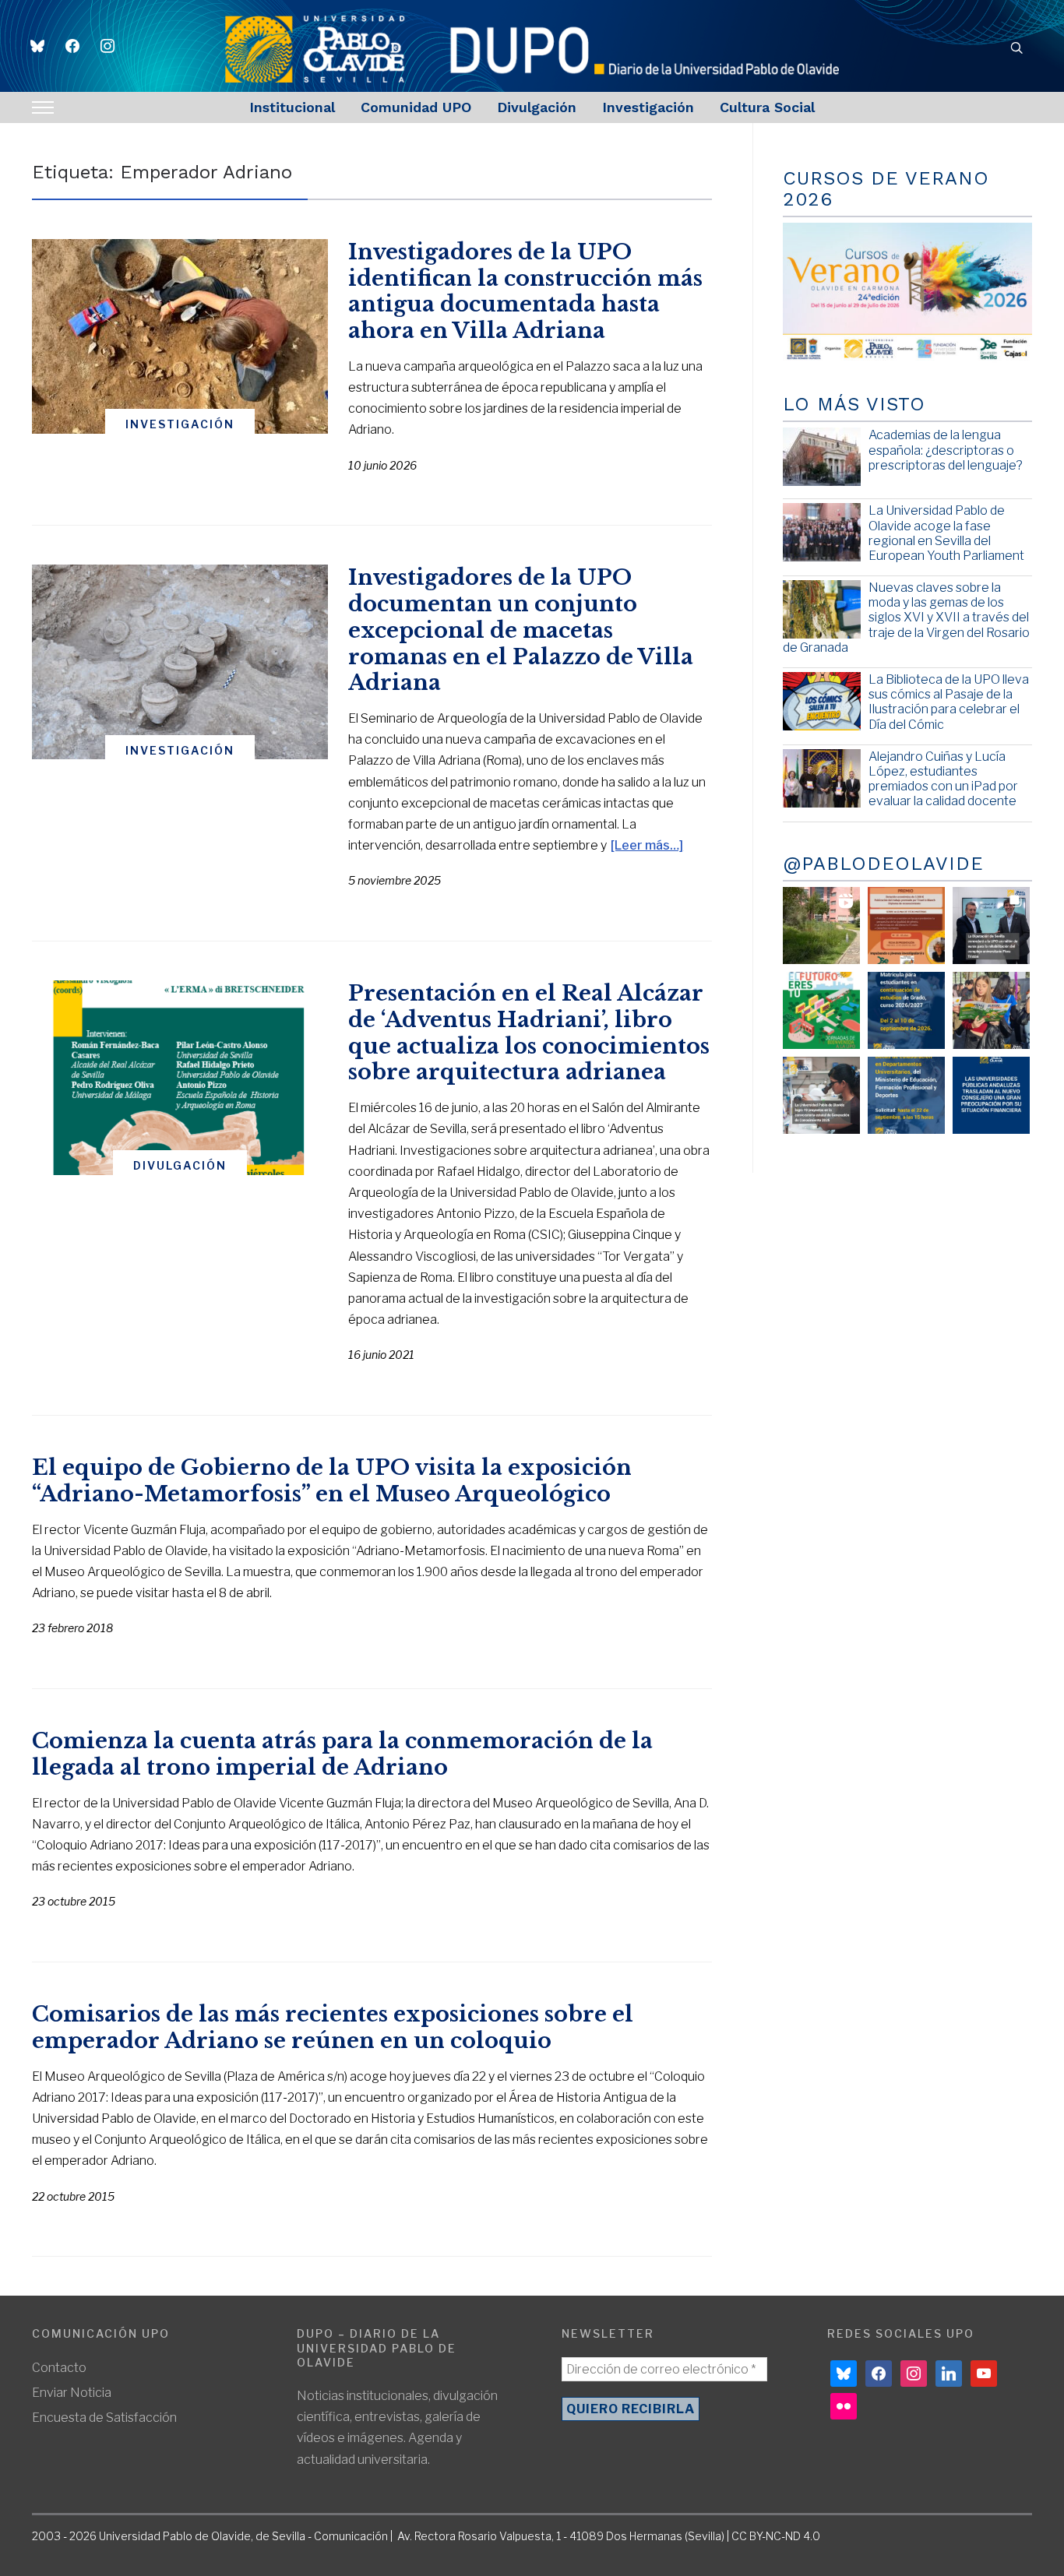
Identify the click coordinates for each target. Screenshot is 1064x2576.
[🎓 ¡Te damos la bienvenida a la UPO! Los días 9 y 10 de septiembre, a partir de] (821, 1010)
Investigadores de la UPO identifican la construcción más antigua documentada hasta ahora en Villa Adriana (525, 291)
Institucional (292, 107)
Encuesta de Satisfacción (104, 2418)
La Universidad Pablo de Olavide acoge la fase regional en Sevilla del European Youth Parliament (946, 533)
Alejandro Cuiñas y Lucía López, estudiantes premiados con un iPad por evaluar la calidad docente (943, 779)
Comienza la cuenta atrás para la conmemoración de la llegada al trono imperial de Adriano (342, 1754)
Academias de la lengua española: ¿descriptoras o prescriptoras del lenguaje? (946, 450)
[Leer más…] (647, 845)
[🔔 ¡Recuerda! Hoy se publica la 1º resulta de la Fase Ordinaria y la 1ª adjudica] (991, 1010)
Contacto (59, 2368)
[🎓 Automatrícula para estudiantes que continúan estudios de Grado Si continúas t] (906, 1010)
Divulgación (537, 107)
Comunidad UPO (416, 107)
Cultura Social (767, 107)
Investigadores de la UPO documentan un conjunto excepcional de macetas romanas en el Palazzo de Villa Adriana (521, 630)
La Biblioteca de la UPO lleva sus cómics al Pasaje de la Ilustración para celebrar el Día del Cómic (949, 702)
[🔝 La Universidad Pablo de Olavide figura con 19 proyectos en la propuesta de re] (821, 1095)
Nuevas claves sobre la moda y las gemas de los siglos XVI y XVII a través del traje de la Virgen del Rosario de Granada (906, 618)
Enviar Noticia (72, 2393)
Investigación (648, 107)
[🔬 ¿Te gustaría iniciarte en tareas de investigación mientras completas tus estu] (906, 1095)
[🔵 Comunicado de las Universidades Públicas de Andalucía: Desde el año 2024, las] (991, 1095)
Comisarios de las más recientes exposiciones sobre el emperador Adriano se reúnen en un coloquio (333, 2027)
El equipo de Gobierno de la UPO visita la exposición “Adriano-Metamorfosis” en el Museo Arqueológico (332, 1481)
